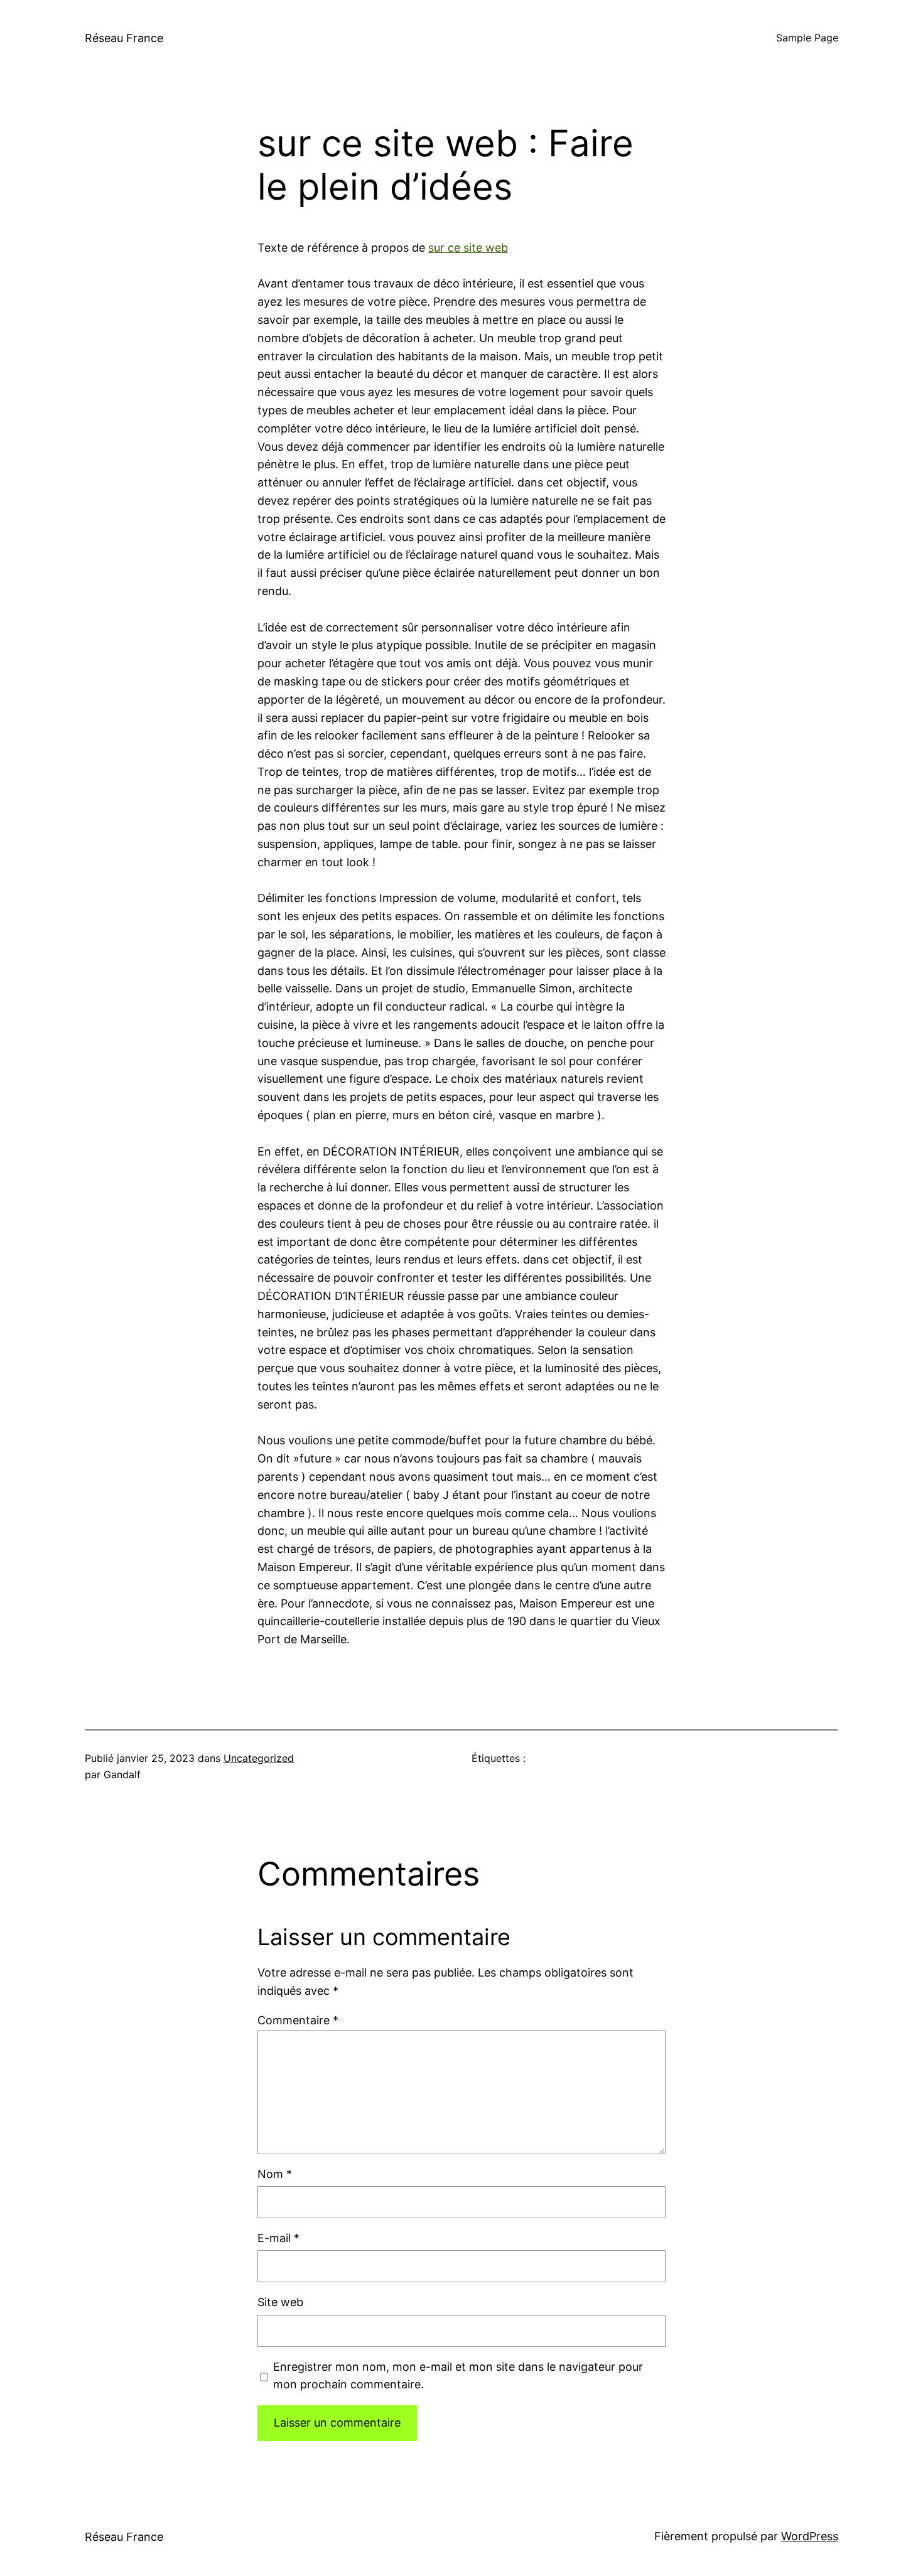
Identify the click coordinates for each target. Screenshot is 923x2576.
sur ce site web (468, 248)
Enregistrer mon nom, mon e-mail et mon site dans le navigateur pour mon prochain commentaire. (458, 2376)
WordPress (810, 2536)
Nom (275, 2174)
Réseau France (124, 38)
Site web (280, 2302)
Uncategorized (259, 1758)
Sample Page (807, 38)
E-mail (278, 2238)
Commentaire (298, 2020)
